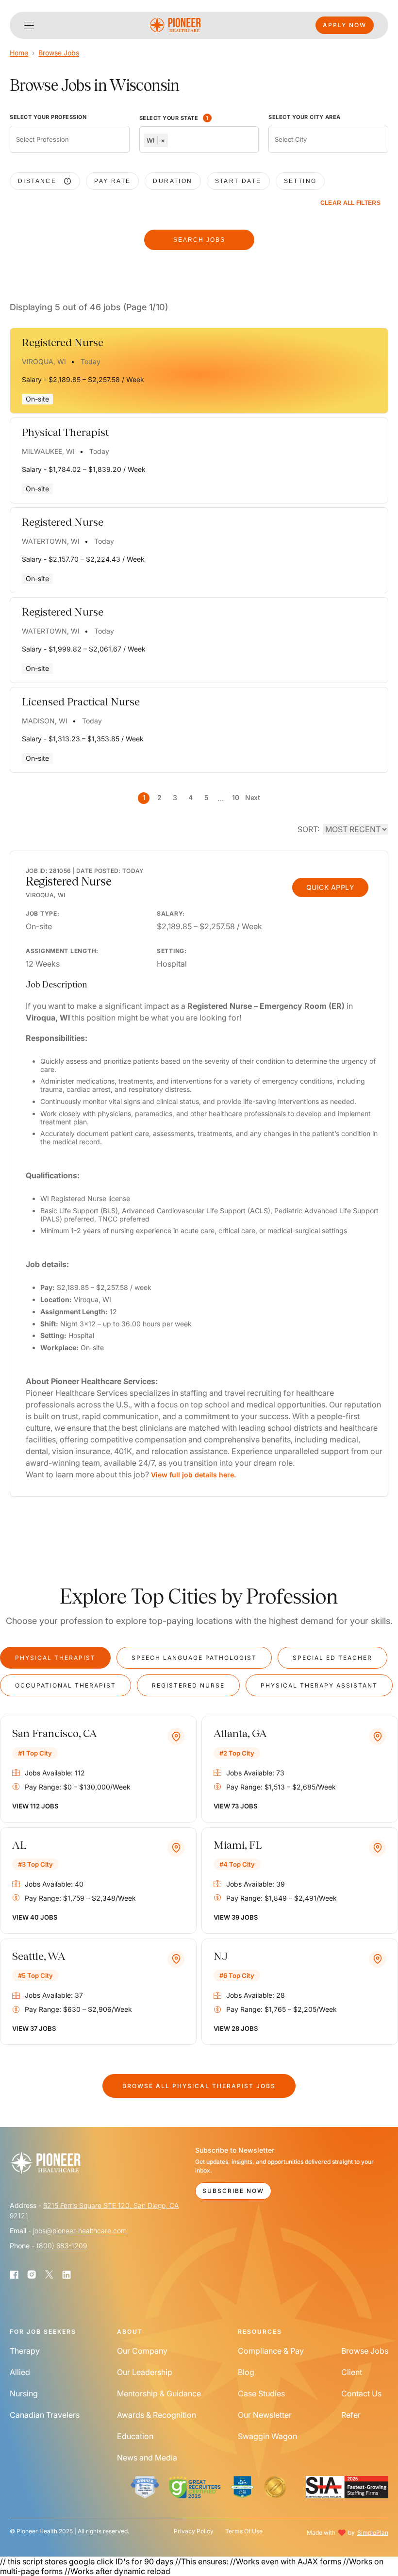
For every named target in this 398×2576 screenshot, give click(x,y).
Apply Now (345, 25)
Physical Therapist (55, 1658)
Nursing (24, 2393)
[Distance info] (67, 181)
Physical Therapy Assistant (319, 1685)
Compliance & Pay (271, 2351)
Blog (246, 2372)
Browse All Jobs (199, 2086)
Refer (351, 2415)
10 (235, 797)
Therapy (25, 2351)
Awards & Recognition (157, 2415)
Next (252, 797)
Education (135, 2436)
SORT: (308, 829)
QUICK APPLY (331, 887)
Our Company (142, 2351)
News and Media (147, 2458)
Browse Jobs (59, 53)
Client (352, 2372)
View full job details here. (193, 1475)
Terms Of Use (244, 2531)
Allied (20, 2372)
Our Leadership (145, 2372)
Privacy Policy (194, 2531)
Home (19, 53)
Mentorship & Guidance (159, 2393)
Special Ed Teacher (332, 1658)
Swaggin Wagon (267, 2436)
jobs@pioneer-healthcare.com (80, 2231)
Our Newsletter (265, 2415)
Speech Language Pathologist (194, 1658)
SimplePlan (373, 2533)
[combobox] (70, 139)
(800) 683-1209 (62, 2246)
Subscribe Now (233, 2191)
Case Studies (261, 2393)
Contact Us (361, 2393)
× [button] (163, 140)
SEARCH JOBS (199, 240)
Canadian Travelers (45, 2415)
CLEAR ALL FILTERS (350, 203)
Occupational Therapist (66, 1685)
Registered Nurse (188, 1685)
